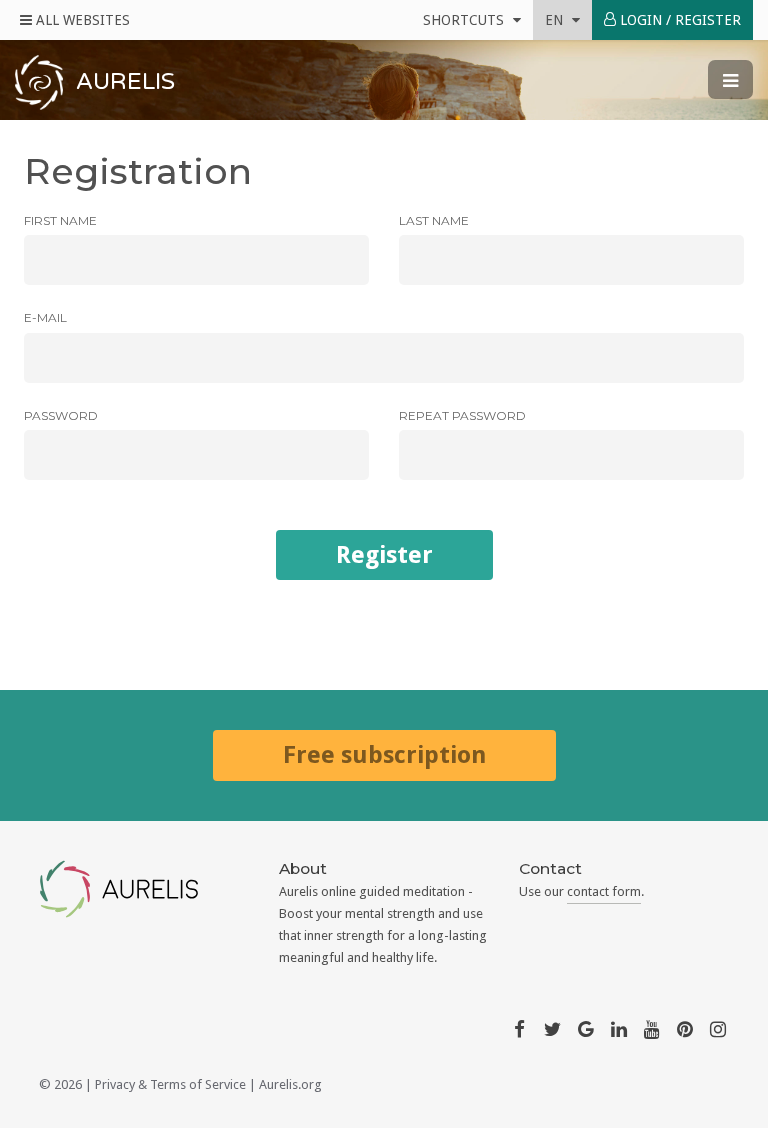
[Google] (586, 1028)
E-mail (45, 317)
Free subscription (384, 755)
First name (60, 220)
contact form (604, 891)
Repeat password (462, 415)
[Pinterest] (685, 1028)
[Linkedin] (619, 1028)
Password (61, 415)
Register (384, 555)
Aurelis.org (290, 1084)
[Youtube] (652, 1028)
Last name (434, 220)
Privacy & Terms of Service (170, 1084)
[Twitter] (552, 1028)
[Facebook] (519, 1028)
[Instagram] (718, 1028)
